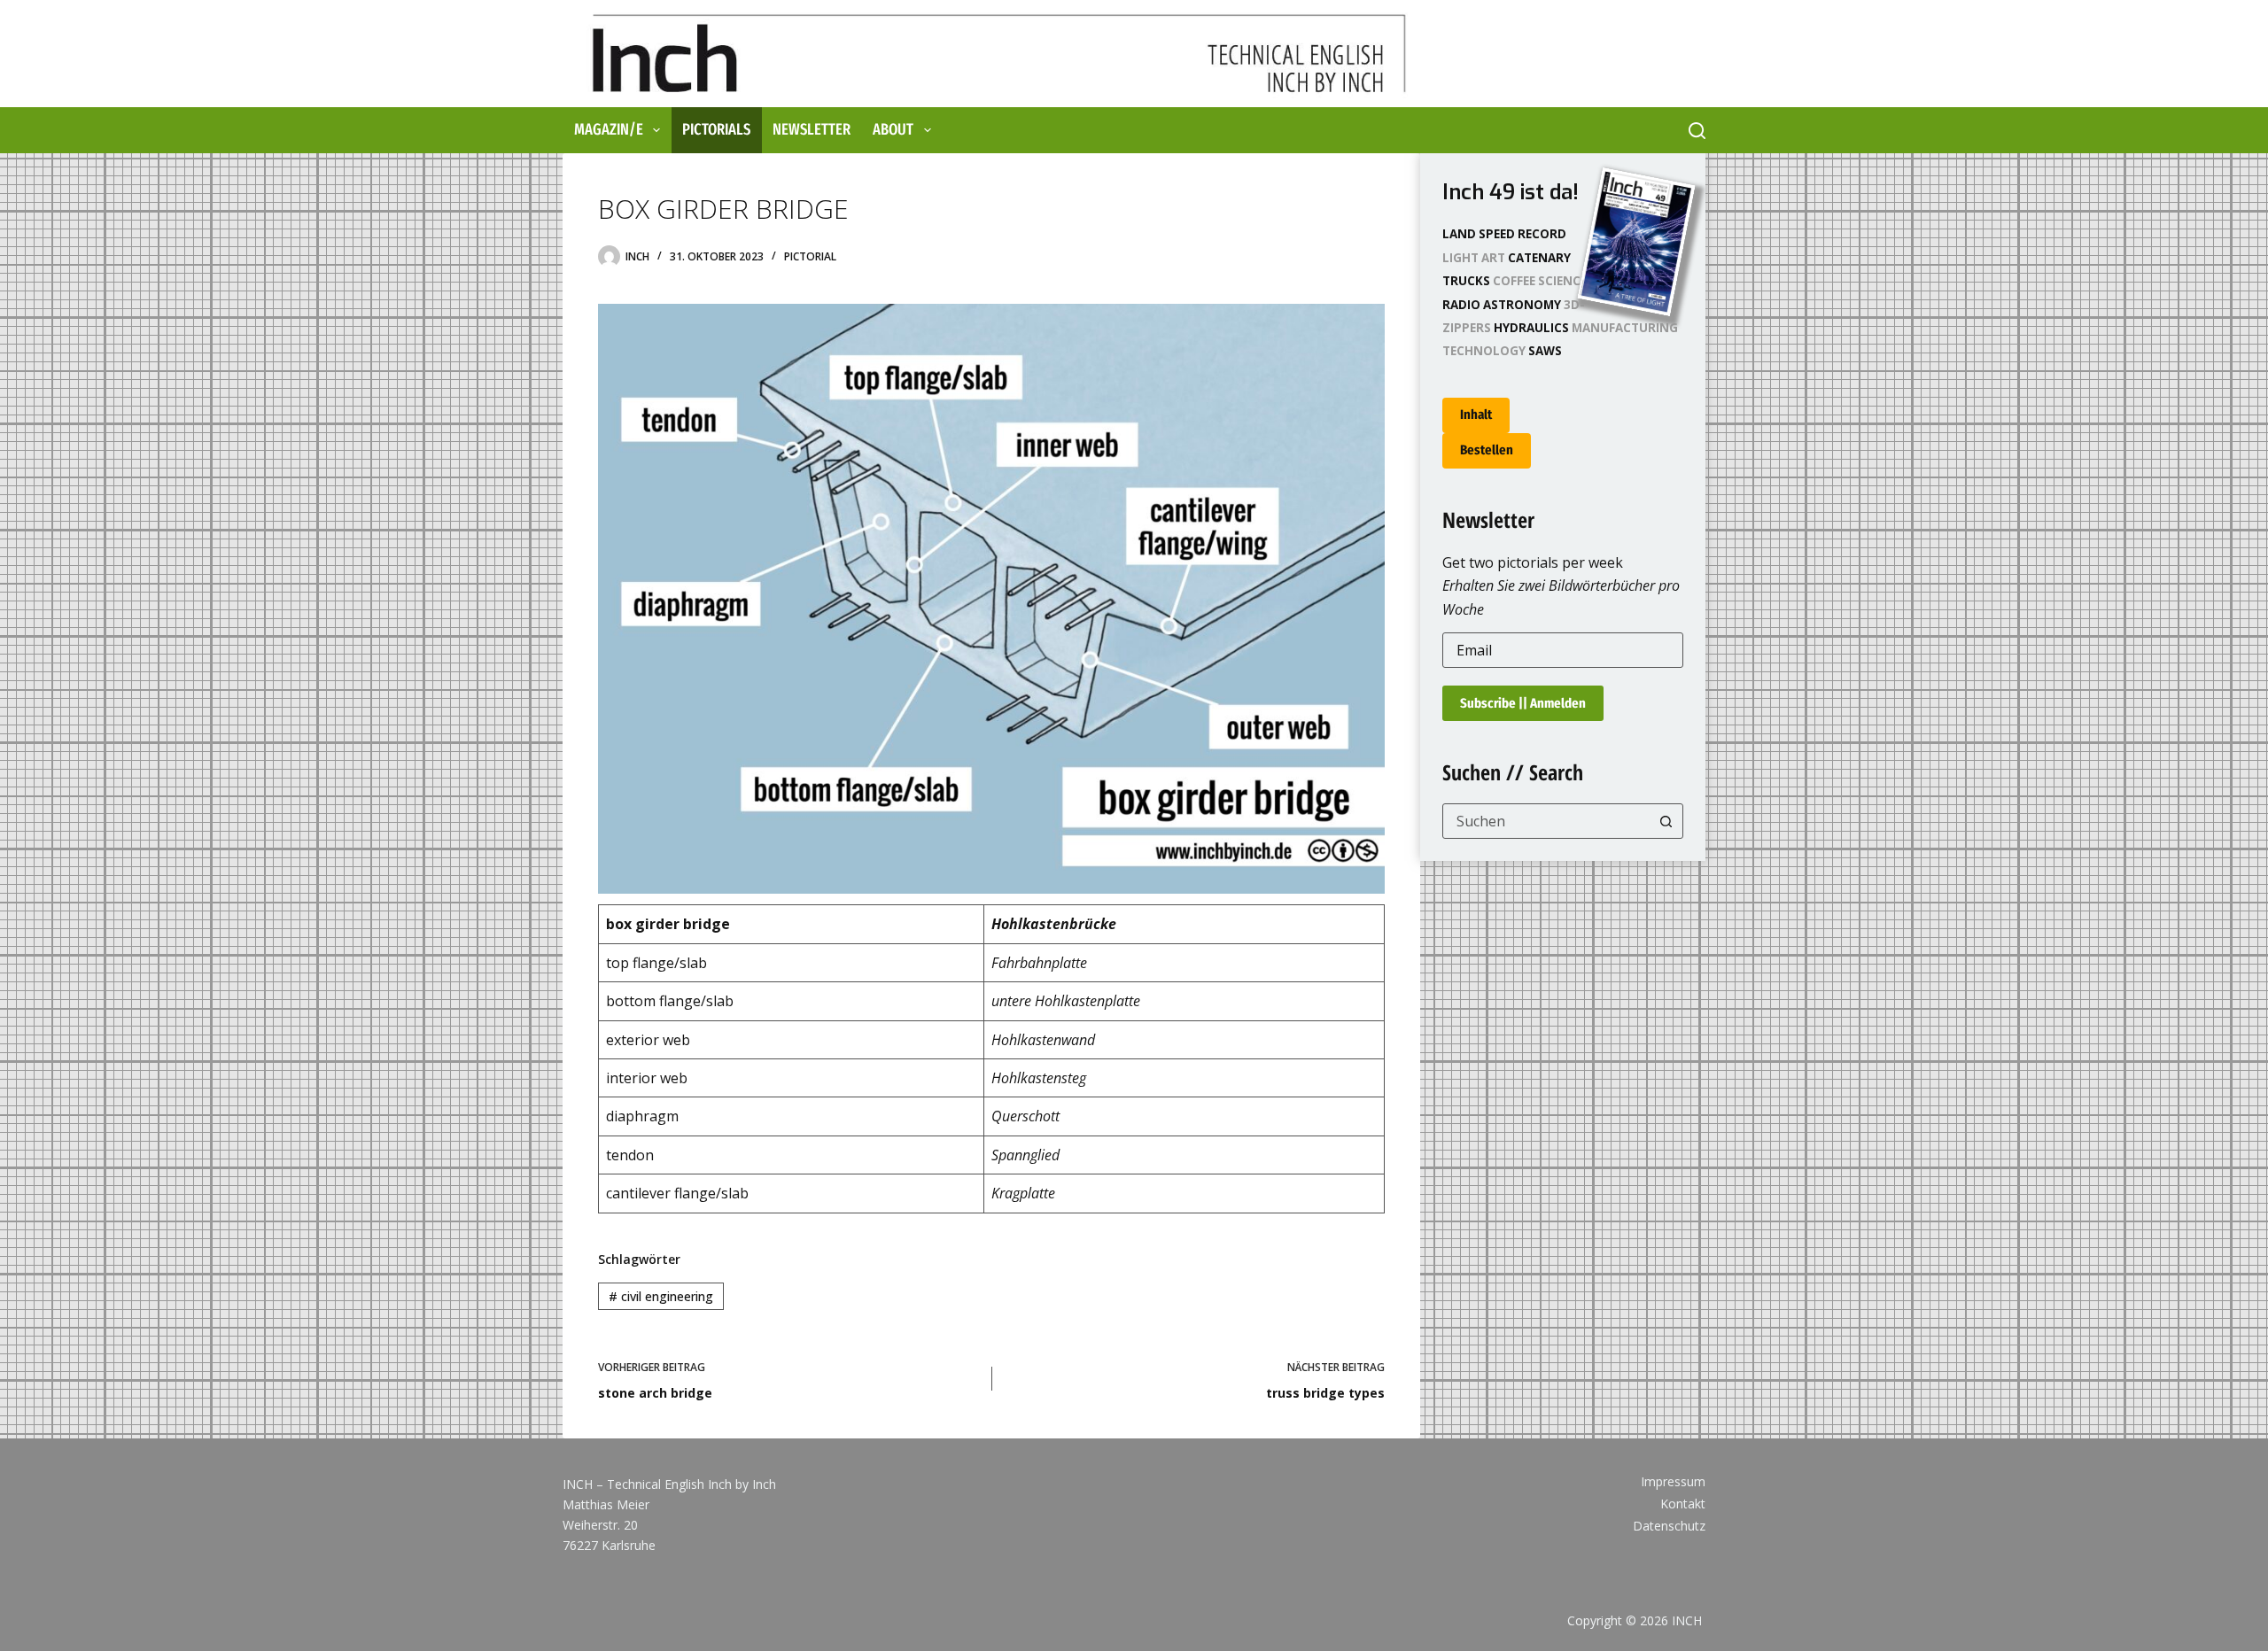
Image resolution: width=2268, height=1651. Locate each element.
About (893, 129)
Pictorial (810, 256)
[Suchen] (1697, 131)
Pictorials (716, 129)
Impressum (1673, 1482)
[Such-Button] (1666, 821)
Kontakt (1683, 1504)
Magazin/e (609, 129)
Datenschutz (1669, 1526)
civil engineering (661, 1296)
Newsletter (812, 129)
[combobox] (1546, 821)
